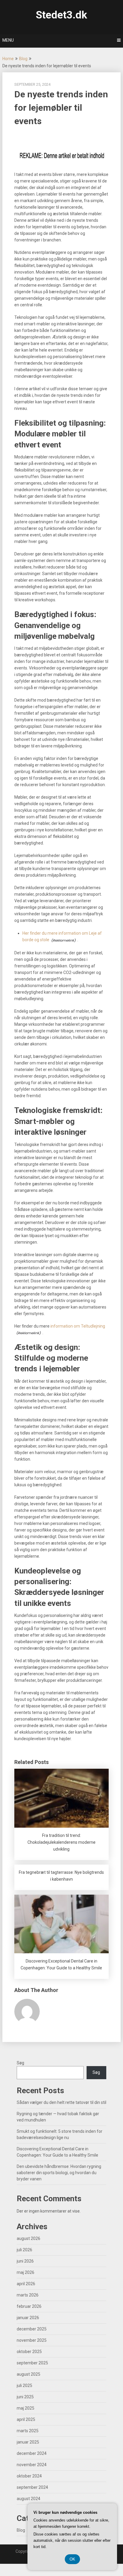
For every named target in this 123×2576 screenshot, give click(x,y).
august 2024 (29, 2499)
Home (8, 59)
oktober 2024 (29, 2476)
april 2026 (26, 2284)
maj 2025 (26, 2408)
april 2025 (26, 2419)
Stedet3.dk (61, 15)
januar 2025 (28, 2442)
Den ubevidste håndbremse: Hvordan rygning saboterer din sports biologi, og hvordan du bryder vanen (59, 2173)
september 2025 (32, 2363)
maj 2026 (26, 2272)
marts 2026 (28, 2295)
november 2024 (32, 2465)
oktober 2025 (29, 2352)
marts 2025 (28, 2431)
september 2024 (32, 2487)
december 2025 (32, 2329)
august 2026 (29, 2238)
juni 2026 (25, 2261)
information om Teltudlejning (78, 1326)
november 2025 (32, 2340)
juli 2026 (24, 2250)
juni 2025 (25, 2397)
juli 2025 (24, 2385)
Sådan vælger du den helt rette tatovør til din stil (61, 2102)
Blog (23, 59)
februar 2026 (29, 2306)
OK (72, 2559)
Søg (20, 2063)
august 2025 (29, 2374)
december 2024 (32, 2453)
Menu (8, 40)
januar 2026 (28, 2318)
